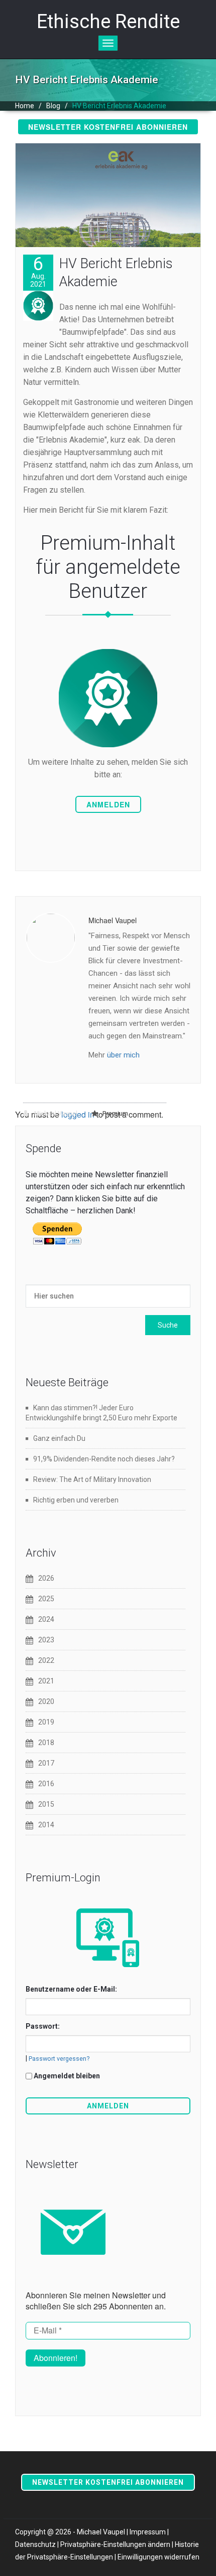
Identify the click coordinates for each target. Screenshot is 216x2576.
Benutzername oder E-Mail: (71, 1989)
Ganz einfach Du (59, 1438)
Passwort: (43, 2026)
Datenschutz (35, 2544)
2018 (46, 1743)
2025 (46, 1599)
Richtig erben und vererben (76, 1500)
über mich (123, 1055)
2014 (46, 1825)
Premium (115, 1114)
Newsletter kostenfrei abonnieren (108, 127)
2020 (46, 1701)
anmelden (108, 804)
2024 (46, 1619)
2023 (46, 1640)
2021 (46, 1681)
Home (25, 106)
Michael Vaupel (55, 1114)
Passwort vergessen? (59, 2059)
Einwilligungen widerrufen (158, 2557)
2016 (46, 1784)
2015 (46, 1804)
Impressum (148, 2532)
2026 (46, 1578)
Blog (53, 106)
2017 (46, 1763)
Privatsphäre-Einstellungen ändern (115, 2544)
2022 (46, 1660)
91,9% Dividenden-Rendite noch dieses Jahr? (104, 1459)
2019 (46, 1722)
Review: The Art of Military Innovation (92, 1479)
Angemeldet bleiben (67, 2076)
